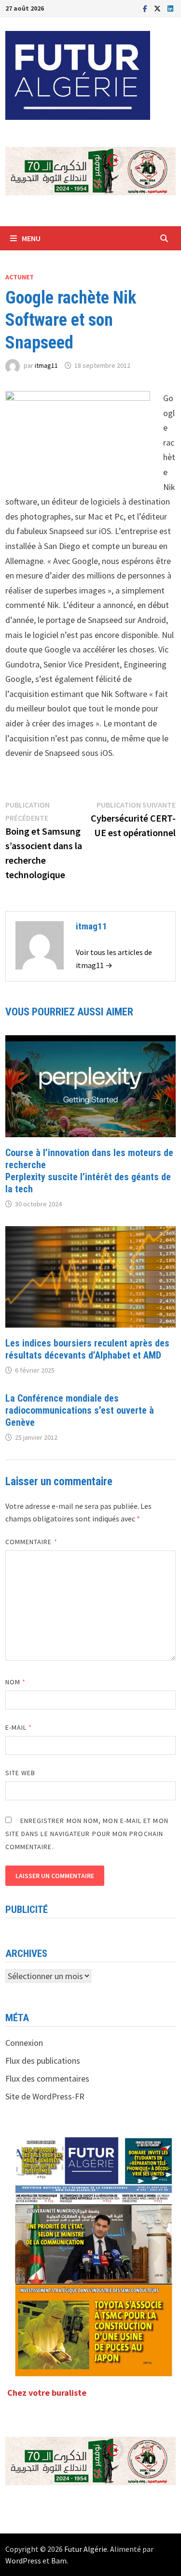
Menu (31, 238)
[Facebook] (146, 8)
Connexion (24, 2043)
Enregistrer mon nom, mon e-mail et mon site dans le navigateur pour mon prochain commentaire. (87, 1834)
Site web (21, 1773)
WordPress (23, 2561)
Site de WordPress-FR (45, 2096)
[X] (158, 8)
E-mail (19, 1727)
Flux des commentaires (47, 2078)
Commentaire (31, 1542)
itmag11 (46, 365)
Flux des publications (43, 2061)
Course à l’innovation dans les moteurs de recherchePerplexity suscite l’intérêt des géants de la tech (89, 1171)
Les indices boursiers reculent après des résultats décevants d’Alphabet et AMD (87, 1349)
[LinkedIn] (170, 8)
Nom (15, 1682)
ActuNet (20, 277)
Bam (59, 2561)
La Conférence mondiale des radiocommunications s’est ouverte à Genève (80, 1410)
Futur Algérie (86, 2549)
